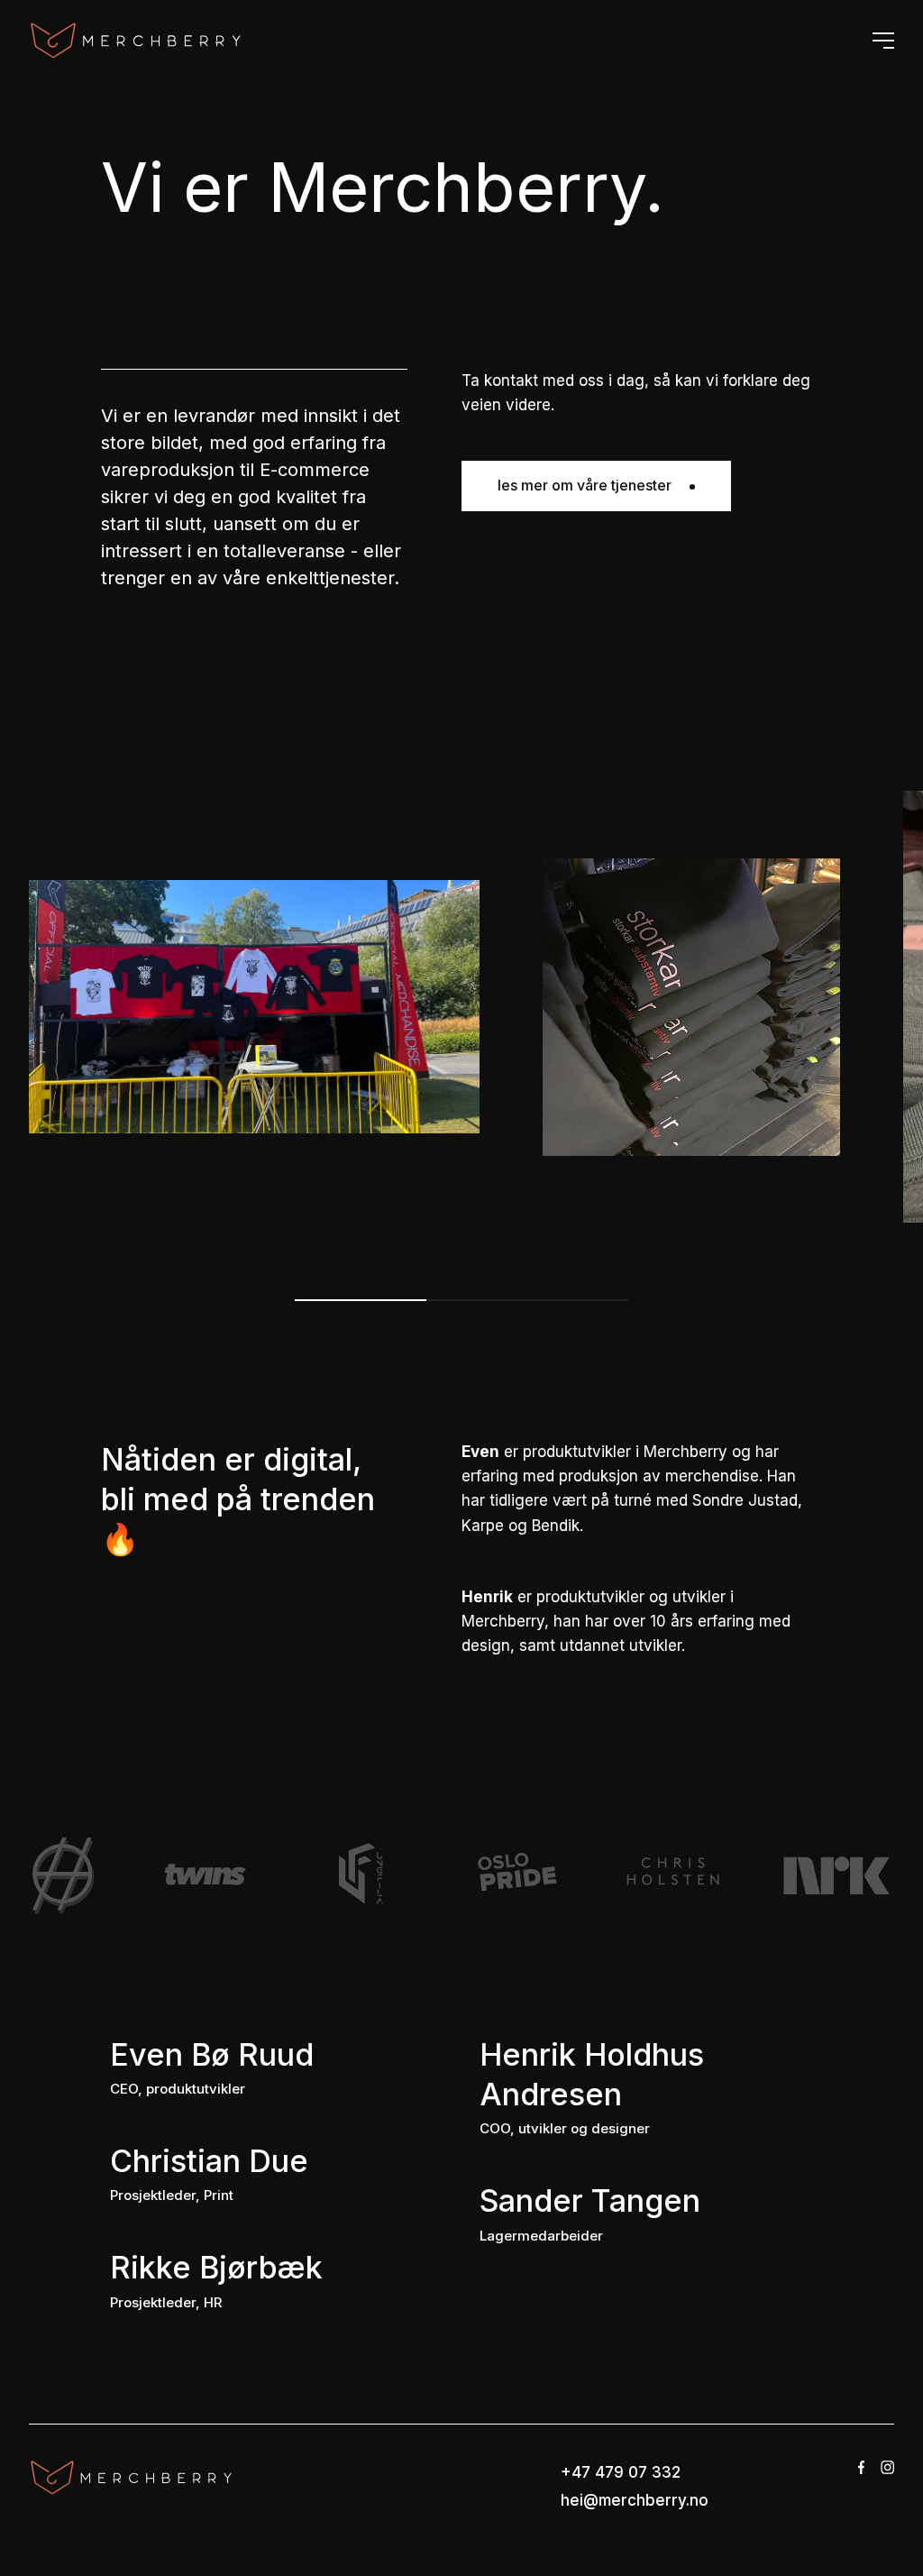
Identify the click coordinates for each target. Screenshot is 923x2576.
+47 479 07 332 (621, 2472)
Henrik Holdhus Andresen (592, 2074)
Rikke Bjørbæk (216, 2267)
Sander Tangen (590, 2200)
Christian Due (209, 2161)
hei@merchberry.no (635, 2500)
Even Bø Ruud (212, 2054)
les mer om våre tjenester (585, 485)
